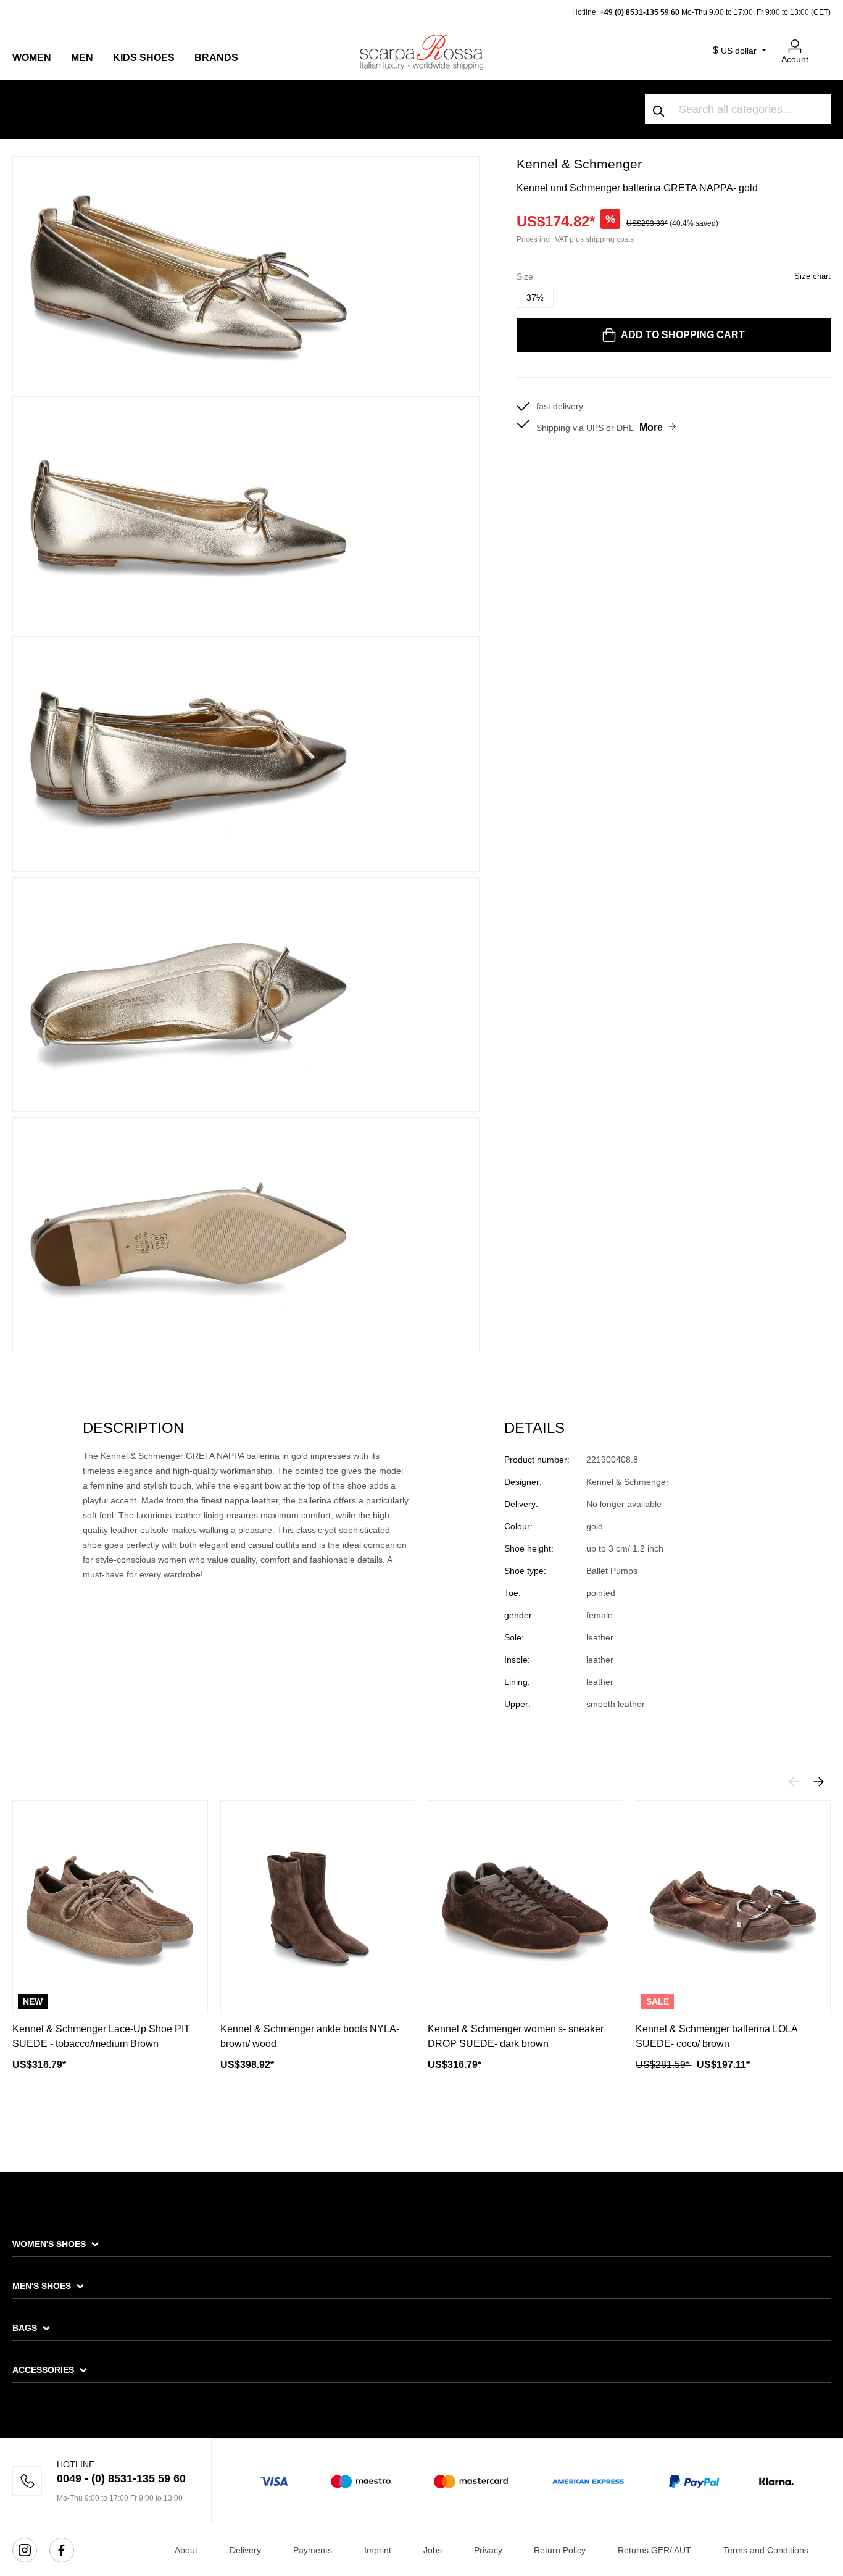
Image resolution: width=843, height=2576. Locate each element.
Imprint (378, 2550)
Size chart (812, 276)
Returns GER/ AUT (654, 2550)
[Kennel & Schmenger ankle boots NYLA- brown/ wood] (318, 1907)
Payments (313, 2550)
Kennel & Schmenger (579, 164)
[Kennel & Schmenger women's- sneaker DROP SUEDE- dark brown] (525, 1907)
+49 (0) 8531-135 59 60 (640, 12)
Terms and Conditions (766, 2550)
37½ (535, 297)
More (651, 427)
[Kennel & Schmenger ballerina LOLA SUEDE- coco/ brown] (733, 1907)
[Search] (659, 109)
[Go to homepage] (421, 52)
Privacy (488, 2550)
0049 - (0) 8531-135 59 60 (121, 2478)
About (186, 2550)
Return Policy (560, 2550)
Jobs (433, 2550)
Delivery (245, 2550)
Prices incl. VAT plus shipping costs (575, 239)
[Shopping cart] (823, 41)
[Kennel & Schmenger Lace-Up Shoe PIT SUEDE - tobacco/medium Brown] (110, 1907)
